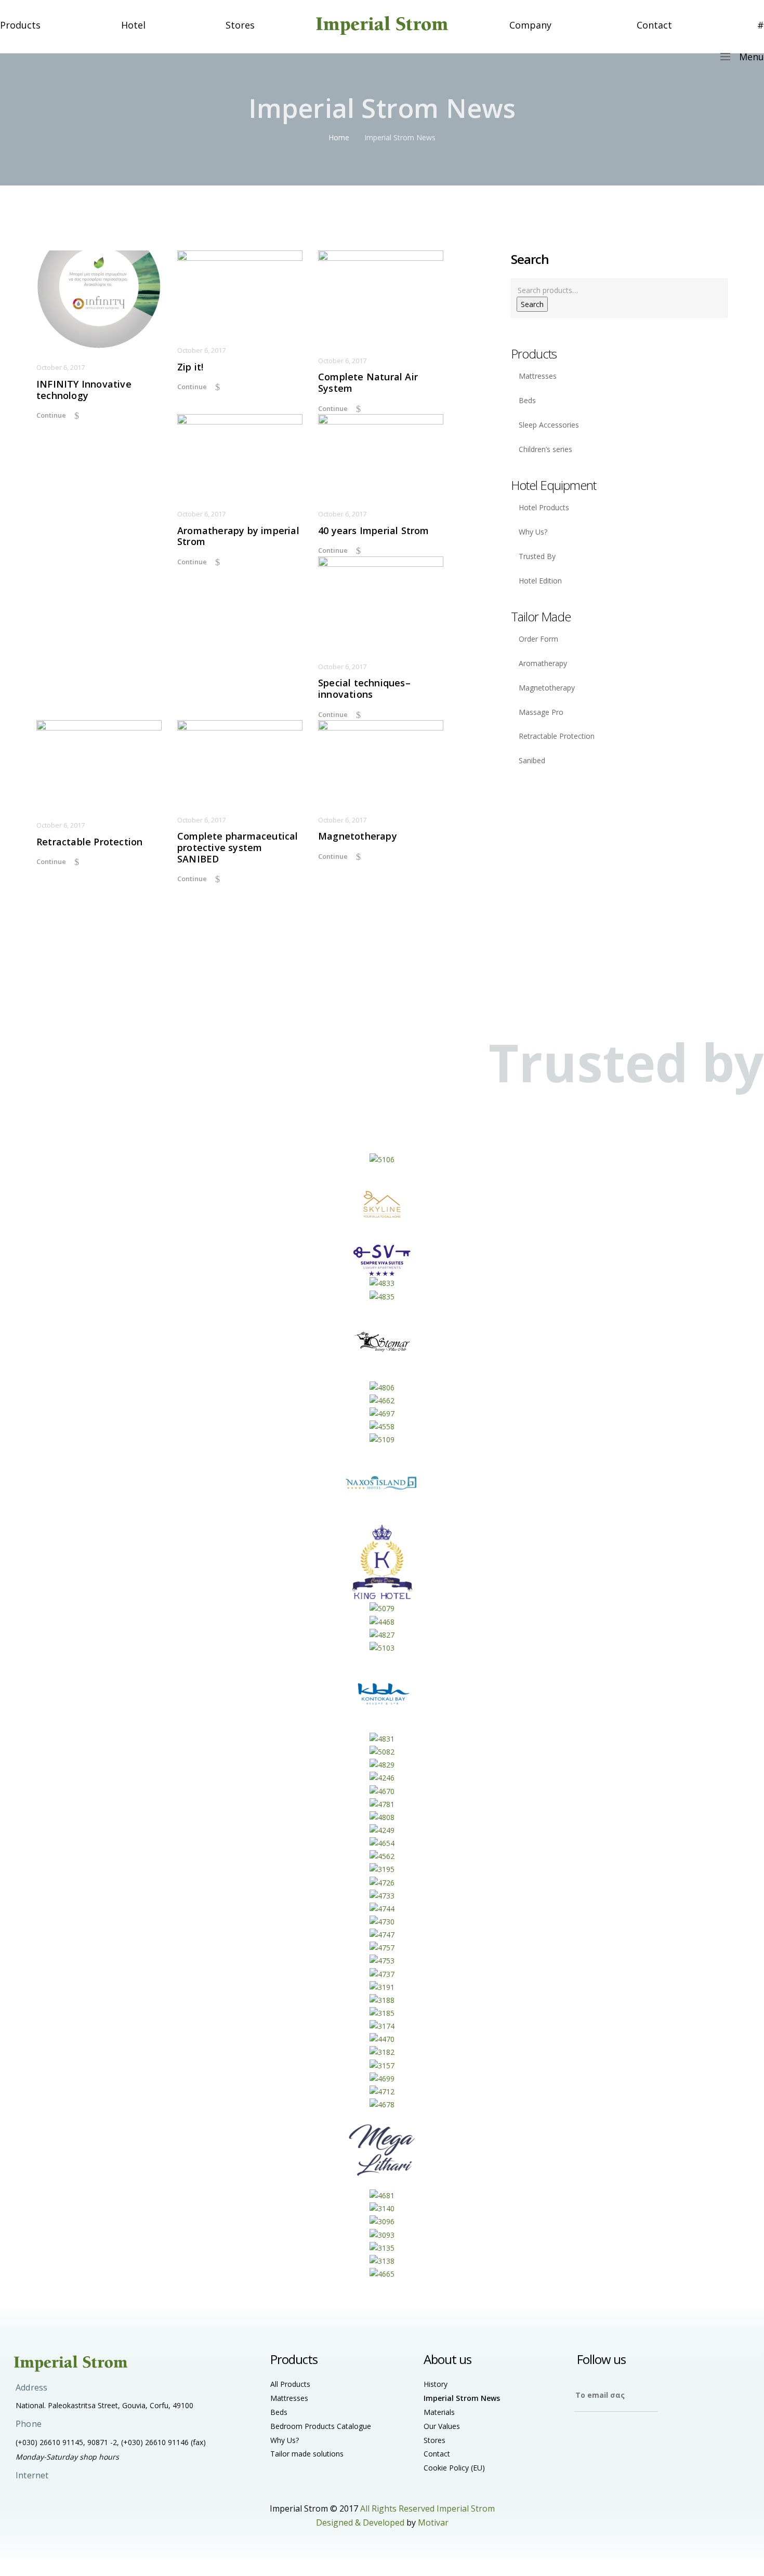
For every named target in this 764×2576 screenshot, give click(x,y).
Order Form (538, 639)
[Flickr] (687, 2436)
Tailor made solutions (307, 2454)
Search (532, 304)
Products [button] (20, 25)
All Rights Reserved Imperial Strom (427, 2508)
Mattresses (538, 376)
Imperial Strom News (462, 2398)
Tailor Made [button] (541, 616)
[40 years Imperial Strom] (381, 455)
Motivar (433, 2522)
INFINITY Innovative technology (84, 390)
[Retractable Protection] (99, 763)
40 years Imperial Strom (374, 531)
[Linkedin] (646, 2436)
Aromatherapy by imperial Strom (238, 536)
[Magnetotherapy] (381, 761)
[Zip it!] (240, 291)
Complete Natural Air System (368, 383)
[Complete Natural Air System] (381, 296)
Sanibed (532, 760)
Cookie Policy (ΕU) (454, 2468)
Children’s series (545, 449)
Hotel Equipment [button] (554, 485)
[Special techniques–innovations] (381, 602)
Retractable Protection (89, 842)
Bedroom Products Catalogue (321, 2426)
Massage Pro (541, 712)
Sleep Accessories (549, 425)
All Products (290, 2384)
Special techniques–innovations (364, 689)
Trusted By (537, 556)
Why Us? (533, 532)
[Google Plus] (625, 2436)
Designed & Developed (360, 2522)
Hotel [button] (133, 25)
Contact (654, 25)
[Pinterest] (667, 2436)
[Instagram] (708, 2436)
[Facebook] (583, 2436)
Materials (439, 2412)
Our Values (442, 2426)
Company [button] (530, 25)
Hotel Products (544, 507)
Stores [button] (240, 25)
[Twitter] (604, 2436)
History (436, 2384)
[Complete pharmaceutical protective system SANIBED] (240, 761)
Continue (51, 415)
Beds (527, 400)
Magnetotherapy (358, 836)
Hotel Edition (540, 581)
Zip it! (190, 367)
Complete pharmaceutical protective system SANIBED (238, 848)
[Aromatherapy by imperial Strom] (240, 455)
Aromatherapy (543, 663)
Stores (434, 2440)
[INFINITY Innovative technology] (99, 300)
